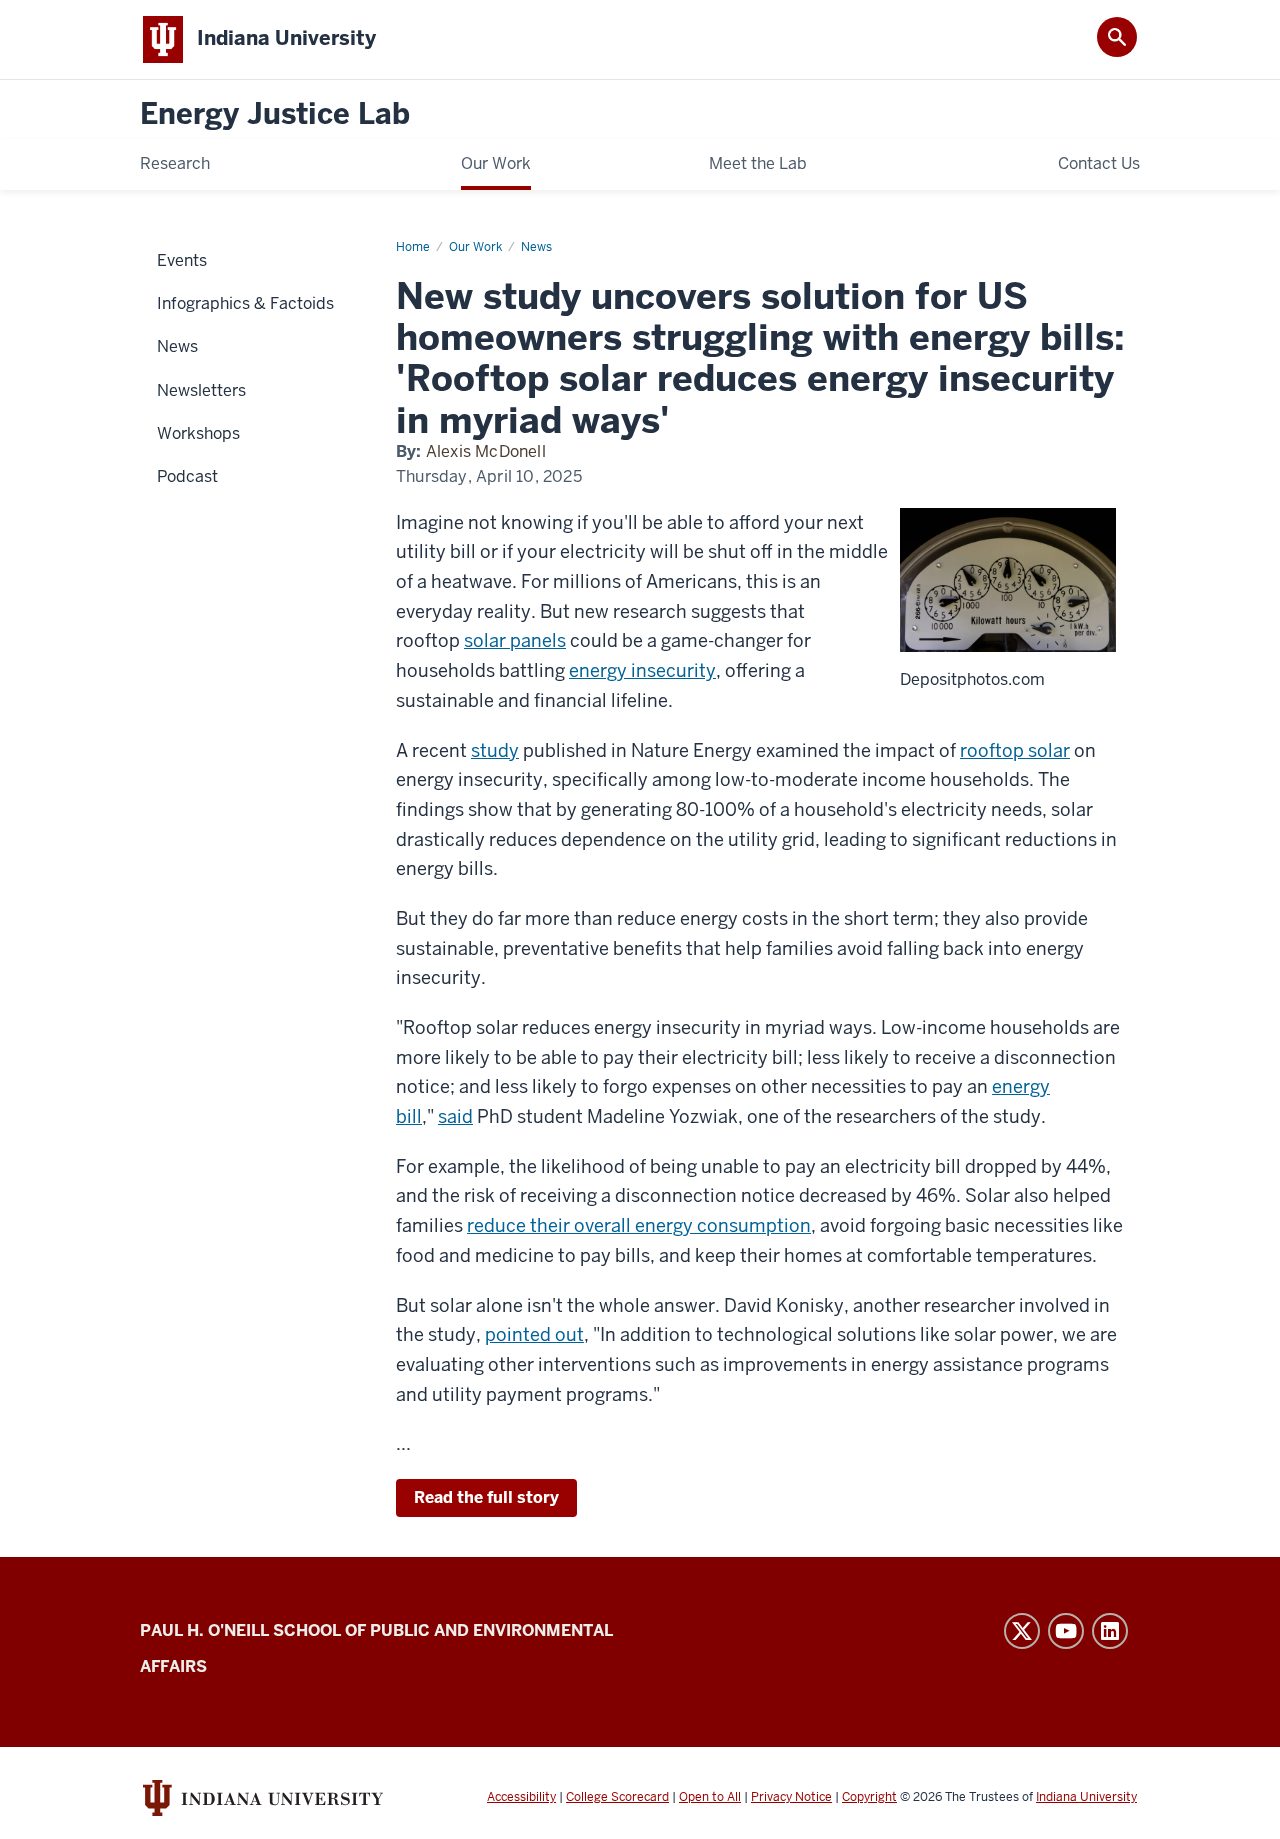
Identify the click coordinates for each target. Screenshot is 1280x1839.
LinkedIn (1110, 1631)
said (455, 1116)
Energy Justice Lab (275, 114)
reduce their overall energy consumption (639, 1225)
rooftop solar (1015, 750)
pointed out (534, 1334)
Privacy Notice (791, 1797)
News (536, 247)
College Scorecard (617, 1797)
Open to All (710, 1797)
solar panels (515, 640)
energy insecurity (642, 670)
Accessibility (521, 1797)
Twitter (1022, 1631)
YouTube (1066, 1631)
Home (413, 247)
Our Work (475, 247)
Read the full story (486, 1497)
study (495, 750)
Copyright (869, 1797)
